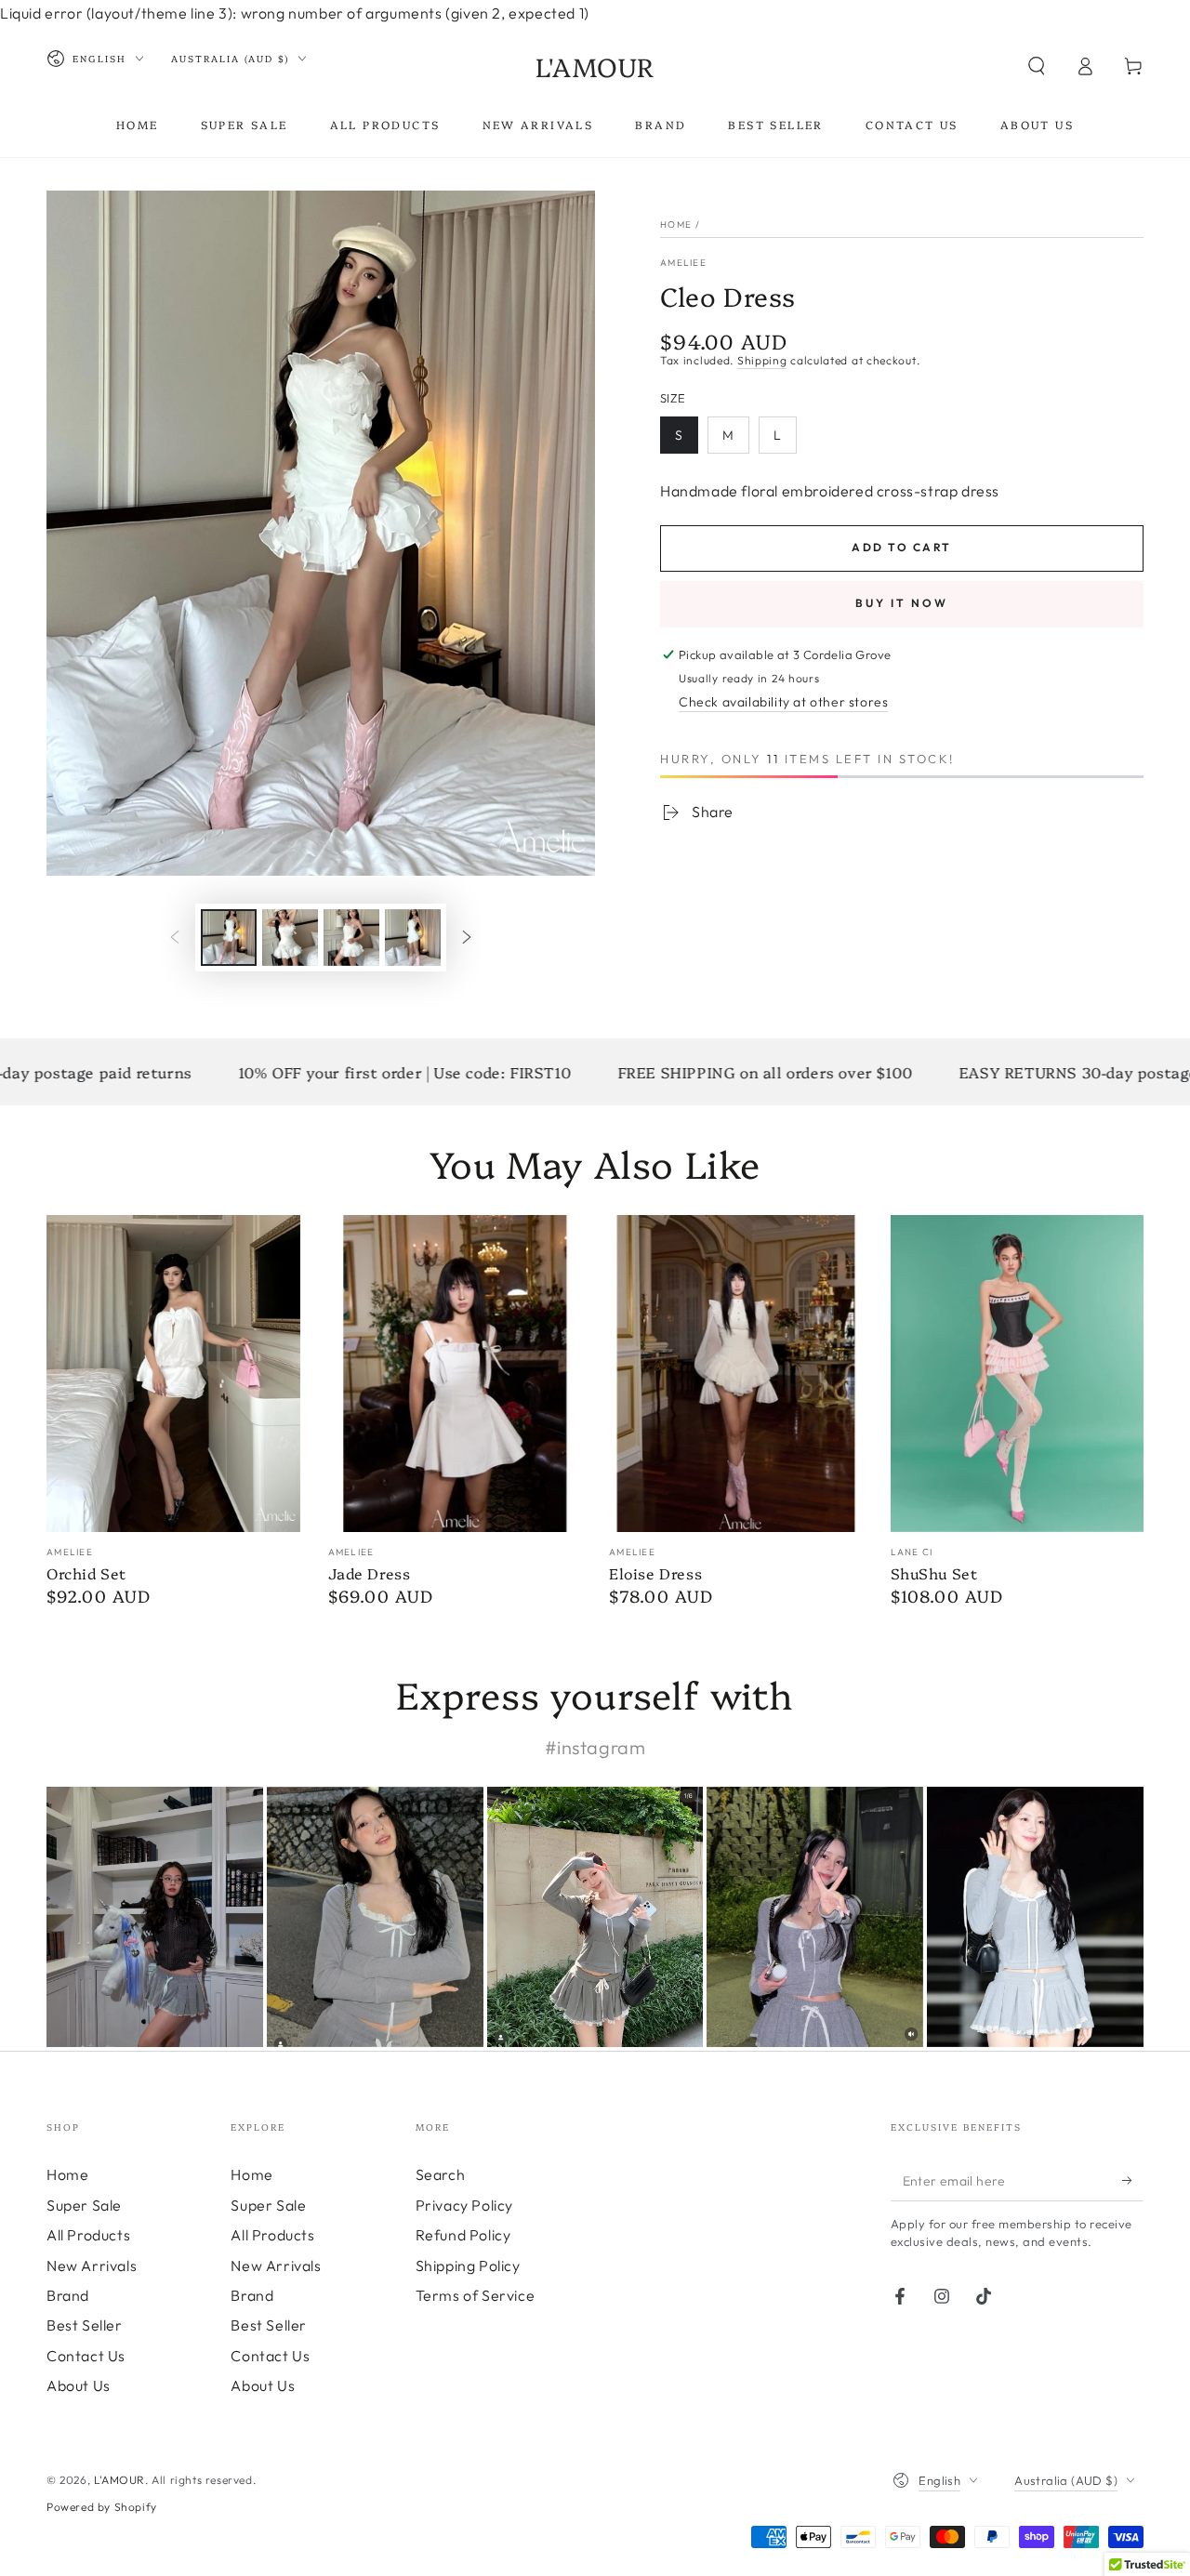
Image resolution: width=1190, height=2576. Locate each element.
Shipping (762, 360)
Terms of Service (476, 2295)
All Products (88, 2235)
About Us (79, 2385)
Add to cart (901, 547)
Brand (68, 2295)
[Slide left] (175, 937)
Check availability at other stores (783, 702)
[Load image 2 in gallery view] (290, 938)
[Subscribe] (1133, 2180)
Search (441, 2174)
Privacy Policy (464, 2205)
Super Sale (84, 2205)
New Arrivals (92, 2266)
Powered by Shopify (102, 2507)
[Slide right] (467, 937)
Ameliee (683, 263)
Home (676, 225)
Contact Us (86, 2356)
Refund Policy (463, 2235)
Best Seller (85, 2325)
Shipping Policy (468, 2266)
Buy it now (902, 603)
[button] (1037, 66)
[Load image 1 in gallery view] (229, 938)
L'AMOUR (119, 2480)
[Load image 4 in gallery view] (413, 938)
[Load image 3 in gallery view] (351, 938)
